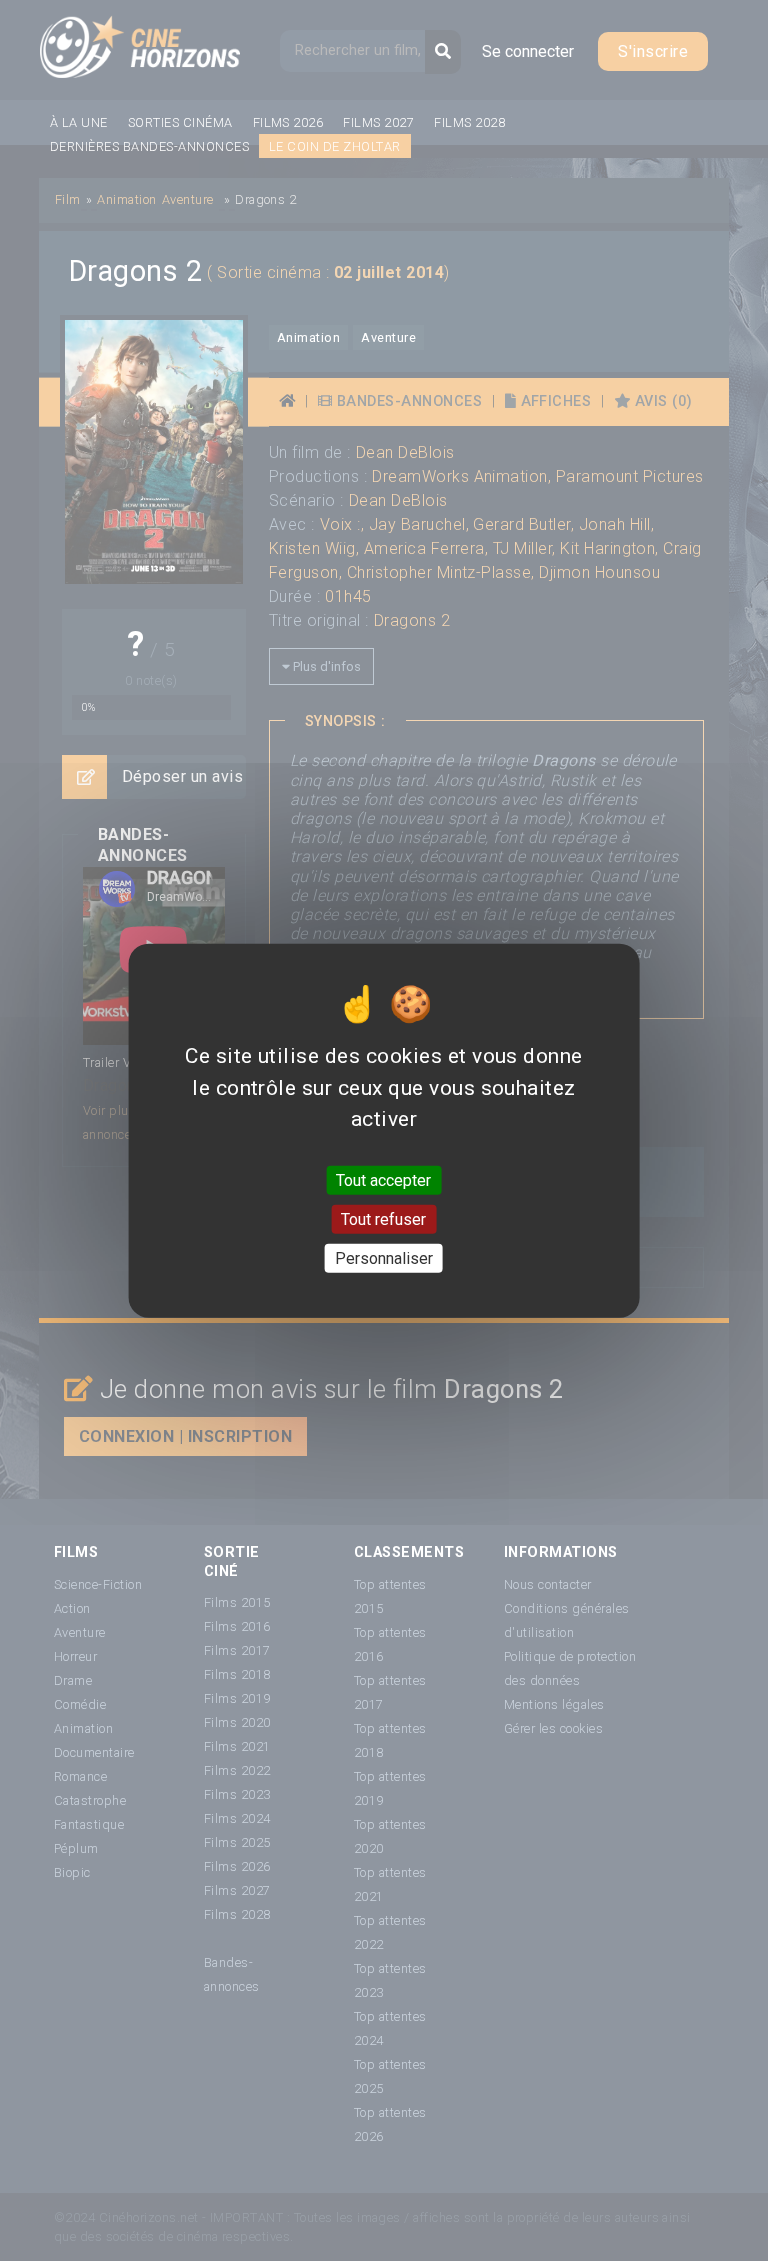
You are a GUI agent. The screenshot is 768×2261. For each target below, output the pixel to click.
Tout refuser (383, 1218)
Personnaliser (384, 1258)
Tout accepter (383, 1179)
